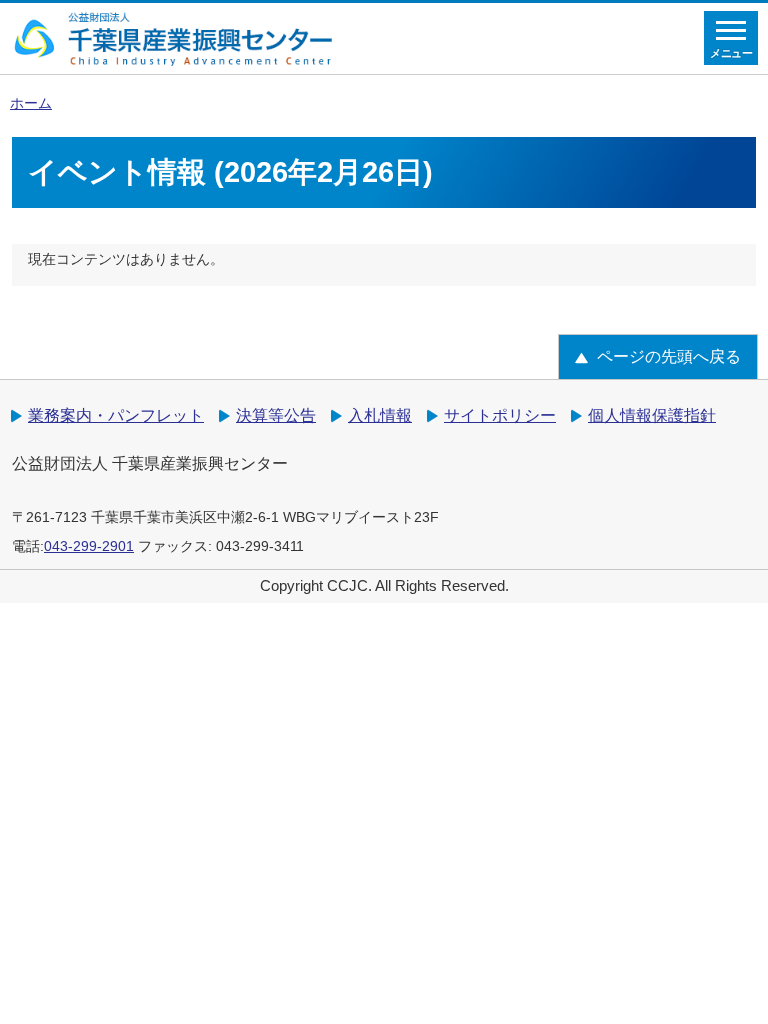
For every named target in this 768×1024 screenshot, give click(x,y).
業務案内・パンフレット (116, 415)
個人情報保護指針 (652, 415)
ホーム (31, 103)
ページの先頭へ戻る (669, 356)
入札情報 (380, 415)
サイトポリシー (500, 415)
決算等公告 (276, 415)
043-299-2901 (89, 546)
